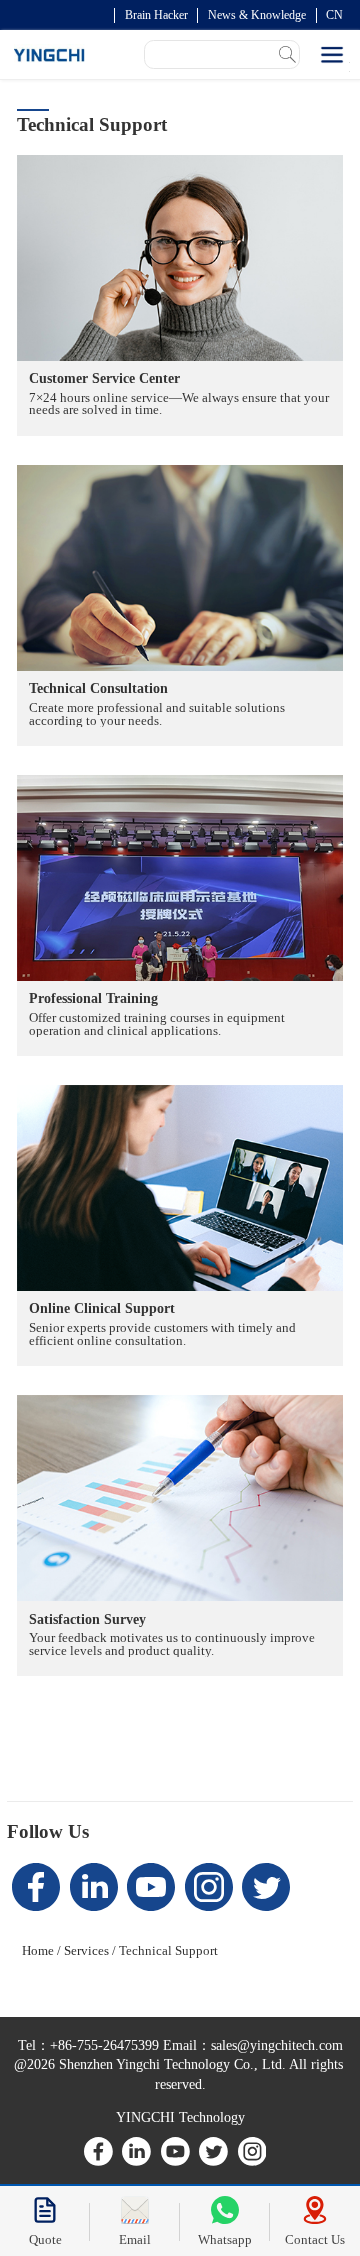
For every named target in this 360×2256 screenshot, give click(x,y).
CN (334, 15)
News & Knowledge (257, 15)
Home (38, 1950)
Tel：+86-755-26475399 (88, 2045)
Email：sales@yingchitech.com (251, 2045)
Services (86, 1950)
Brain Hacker (156, 15)
